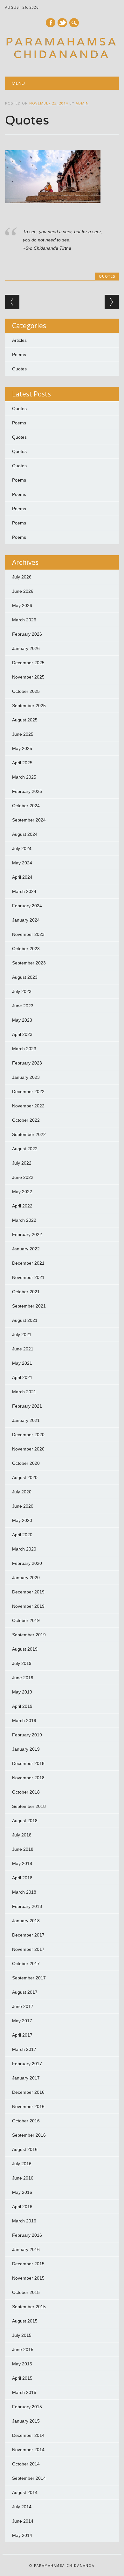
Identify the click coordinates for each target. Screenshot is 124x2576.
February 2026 (27, 634)
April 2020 (22, 1535)
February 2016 (27, 2235)
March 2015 (24, 2392)
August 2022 (25, 1149)
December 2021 (28, 1263)
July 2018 (22, 1835)
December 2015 (28, 2264)
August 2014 (25, 2492)
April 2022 (22, 1206)
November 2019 (28, 1606)
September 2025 (29, 706)
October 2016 (26, 2121)
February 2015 (27, 2407)
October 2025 (26, 691)
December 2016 (28, 2092)
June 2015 (23, 2350)
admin (82, 103)
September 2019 (29, 1635)
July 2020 (22, 1492)
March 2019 (24, 1721)
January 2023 (26, 1077)
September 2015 (29, 2307)
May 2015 (22, 2364)
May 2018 (22, 1863)
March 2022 (24, 1220)
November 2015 (28, 2278)
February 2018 (27, 1906)
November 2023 (28, 934)
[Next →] (112, 302)
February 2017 (27, 2064)
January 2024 (26, 920)
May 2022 (22, 1192)
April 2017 (22, 2035)
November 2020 (28, 1449)
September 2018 (29, 1806)
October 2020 (26, 1463)
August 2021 (25, 1320)
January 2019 (26, 1749)
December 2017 (28, 1935)
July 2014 (22, 2507)
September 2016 (29, 2135)
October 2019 (26, 1620)
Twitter (62, 23)
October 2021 (26, 1292)
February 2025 (27, 791)
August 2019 (25, 1649)
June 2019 (23, 1678)
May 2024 (22, 863)
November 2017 (28, 1949)
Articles (19, 340)
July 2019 (22, 1663)
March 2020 (24, 1549)
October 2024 (26, 806)
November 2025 (28, 677)
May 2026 (22, 605)
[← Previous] (12, 302)
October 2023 (26, 949)
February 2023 (27, 1063)
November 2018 (28, 1778)
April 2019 (22, 1706)
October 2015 (26, 2292)
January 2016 (26, 2249)
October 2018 (26, 1792)
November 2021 (28, 1277)
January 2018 (26, 1921)
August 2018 (25, 1821)
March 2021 (24, 1392)
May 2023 (22, 1020)
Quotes (107, 276)
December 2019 (28, 1592)
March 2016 (24, 2221)
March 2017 (24, 2049)
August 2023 (25, 977)
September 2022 (29, 1134)
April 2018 (22, 1878)
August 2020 (25, 1477)
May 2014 (22, 2535)
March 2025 (24, 777)
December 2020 (28, 1435)
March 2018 (24, 1892)
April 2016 (22, 2207)
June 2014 (23, 2521)
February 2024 (27, 906)
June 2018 (23, 1849)
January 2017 (26, 2078)
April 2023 (22, 1034)
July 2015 (22, 2335)
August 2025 (25, 720)
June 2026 (23, 591)
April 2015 (22, 2378)
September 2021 (29, 1306)
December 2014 (28, 2435)
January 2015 (26, 2421)
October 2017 (26, 1964)
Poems (19, 355)
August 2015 (25, 2321)
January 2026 (26, 648)
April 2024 (22, 877)
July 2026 (22, 577)
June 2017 (23, 2006)
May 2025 (22, 748)
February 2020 (27, 1563)
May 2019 (22, 1692)
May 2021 (22, 1363)
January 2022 (26, 1249)
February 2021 (27, 1406)
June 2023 (23, 1006)
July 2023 (22, 991)
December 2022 (28, 1092)
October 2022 (26, 1120)
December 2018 (28, 1763)
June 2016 (23, 2178)
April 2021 (22, 1377)
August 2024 (25, 834)
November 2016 (28, 2106)
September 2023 (29, 963)
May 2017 (22, 2021)
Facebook (51, 23)
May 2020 (22, 1520)
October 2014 (26, 2464)
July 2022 (22, 1163)
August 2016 (25, 2149)
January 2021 (26, 1420)
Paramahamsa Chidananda (62, 48)
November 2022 (28, 1106)
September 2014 (29, 2478)
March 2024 (24, 891)
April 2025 (22, 763)
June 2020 (23, 1506)
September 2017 (29, 1978)
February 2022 (27, 1234)
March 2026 (24, 620)
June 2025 (23, 734)
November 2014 (28, 2450)
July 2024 (22, 849)
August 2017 (25, 1992)
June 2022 (23, 1177)
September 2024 (29, 820)
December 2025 (28, 663)
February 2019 (27, 1735)
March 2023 (24, 1049)
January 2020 (26, 1578)
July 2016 (22, 2164)
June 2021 (23, 1349)
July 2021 (22, 1335)
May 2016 (22, 2192)
